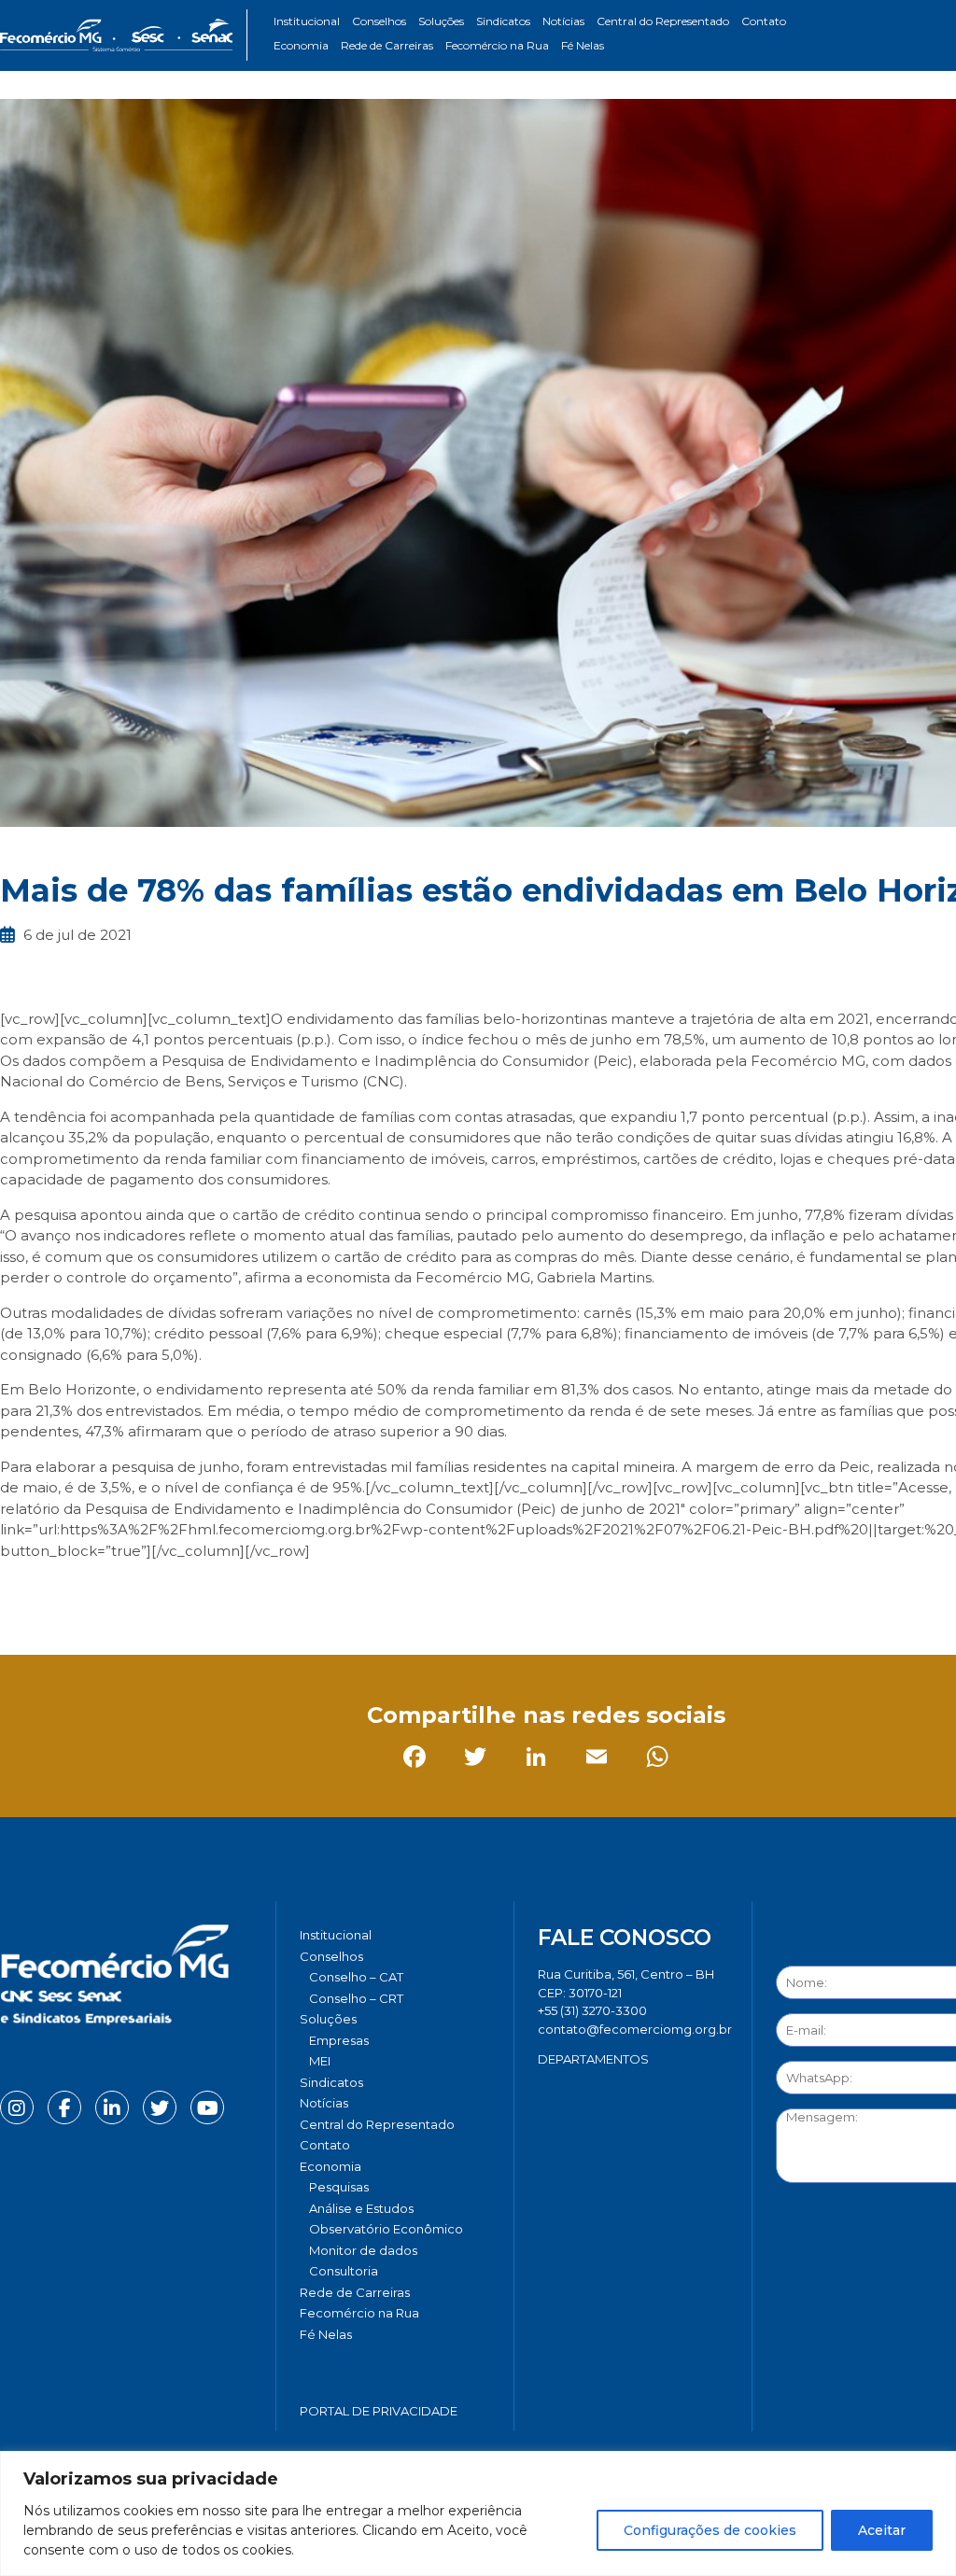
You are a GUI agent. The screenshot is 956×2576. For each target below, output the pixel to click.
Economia (301, 45)
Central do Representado (663, 21)
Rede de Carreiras (387, 45)
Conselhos (379, 21)
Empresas (339, 2040)
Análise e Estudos (361, 2208)
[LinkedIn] (140, 1592)
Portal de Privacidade (379, 2411)
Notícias (563, 21)
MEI (320, 2061)
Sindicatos (503, 21)
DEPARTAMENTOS (593, 2059)
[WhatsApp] (261, 1592)
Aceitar (882, 2530)
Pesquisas (339, 2187)
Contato (764, 21)
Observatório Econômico (386, 2229)
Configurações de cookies (710, 2530)
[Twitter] (79, 1592)
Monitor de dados (363, 2250)
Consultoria (344, 2271)
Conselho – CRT (356, 1998)
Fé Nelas (583, 45)
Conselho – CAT (356, 1977)
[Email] (200, 1592)
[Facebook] (18, 1592)
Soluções (441, 21)
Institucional (307, 21)
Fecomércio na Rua (497, 45)
